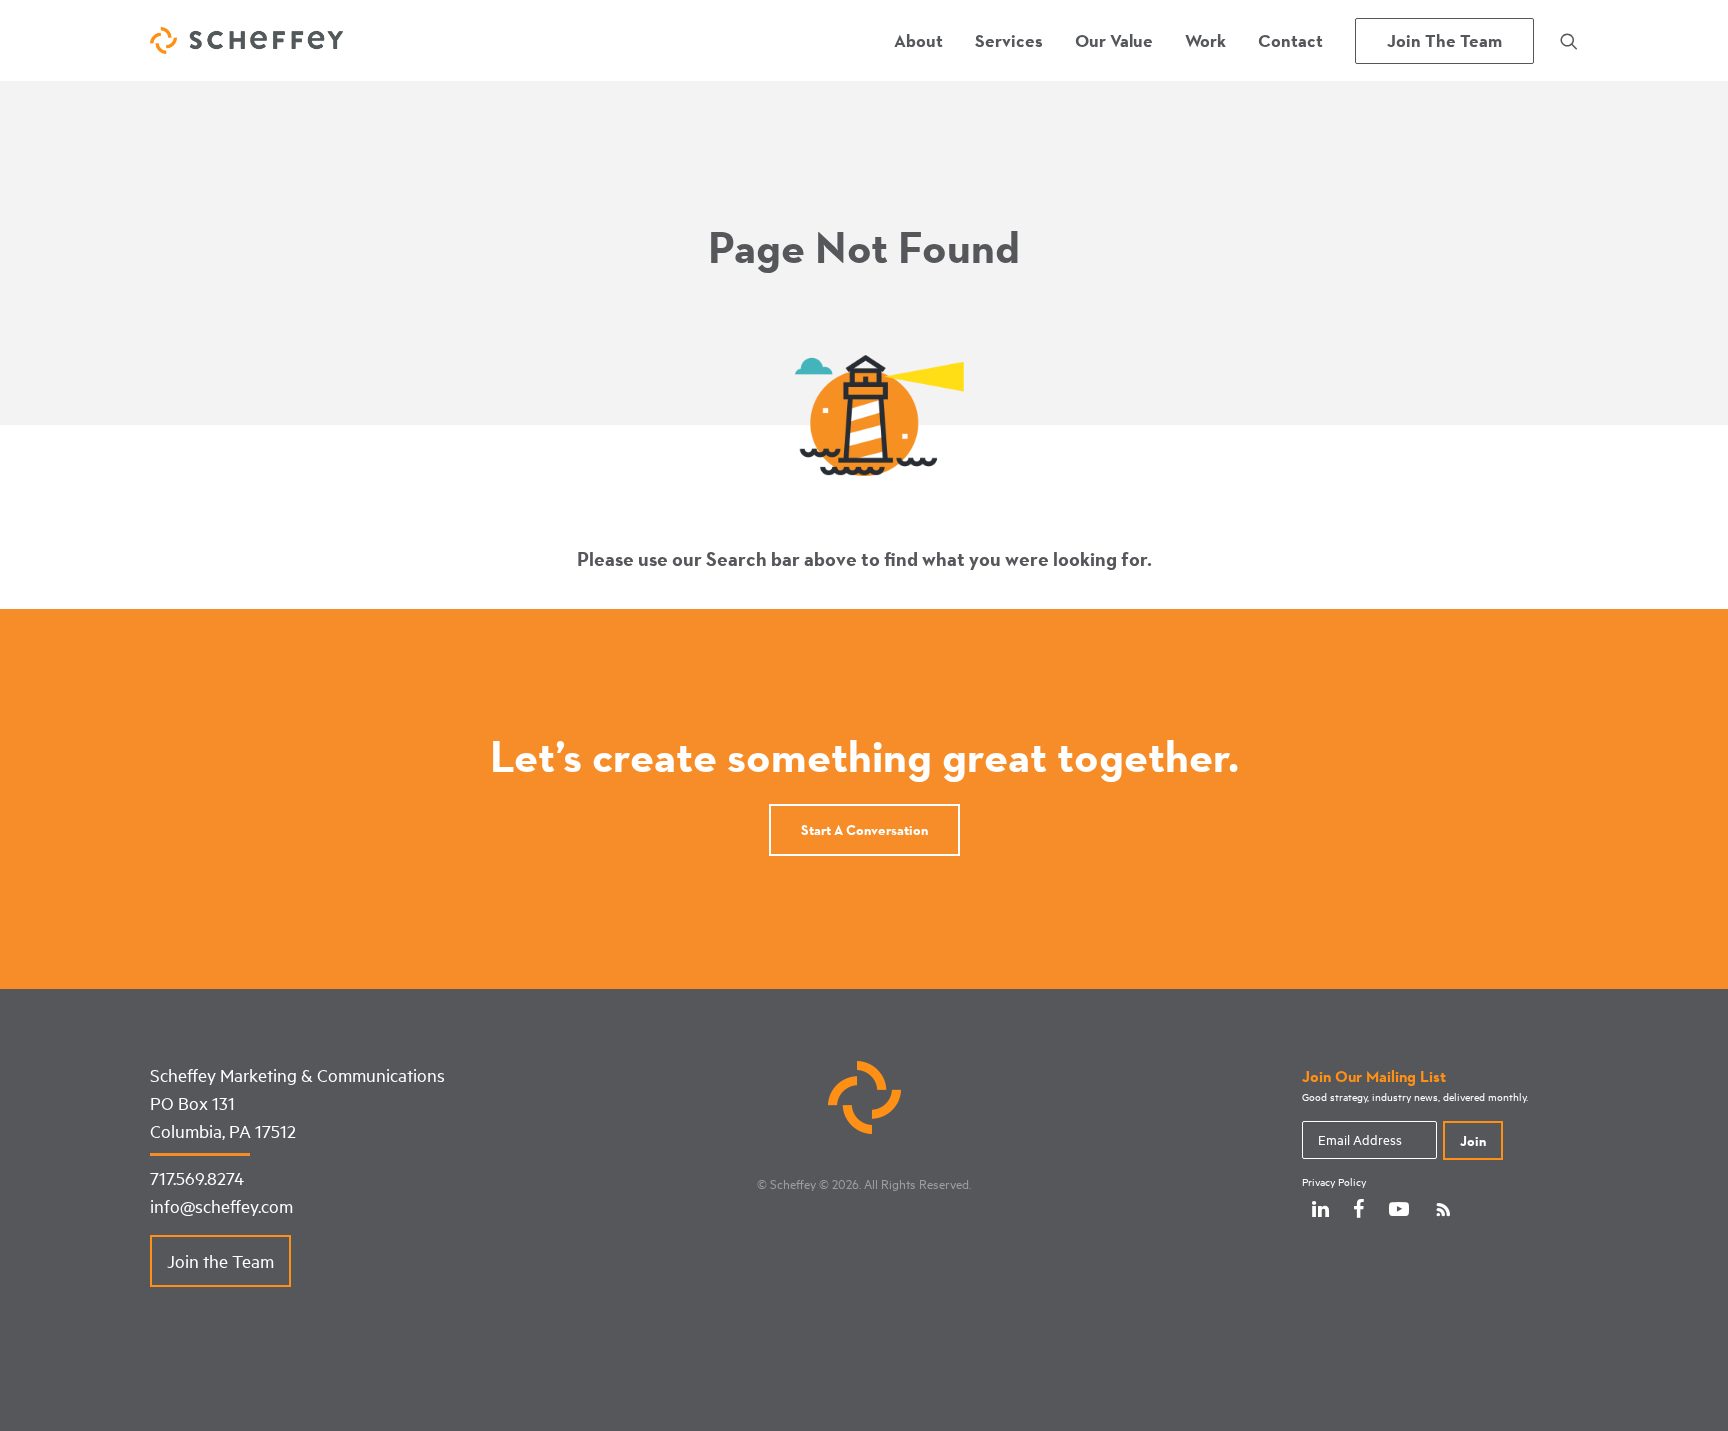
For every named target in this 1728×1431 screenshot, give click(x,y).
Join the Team (220, 1261)
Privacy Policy (1334, 1182)
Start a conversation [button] (864, 830)
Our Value (1114, 40)
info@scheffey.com (221, 1206)
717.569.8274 (197, 1178)
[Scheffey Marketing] (246, 40)
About (918, 40)
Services (1009, 40)
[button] (1569, 40)
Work (1205, 40)
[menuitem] (918, 40)
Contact (1290, 40)
